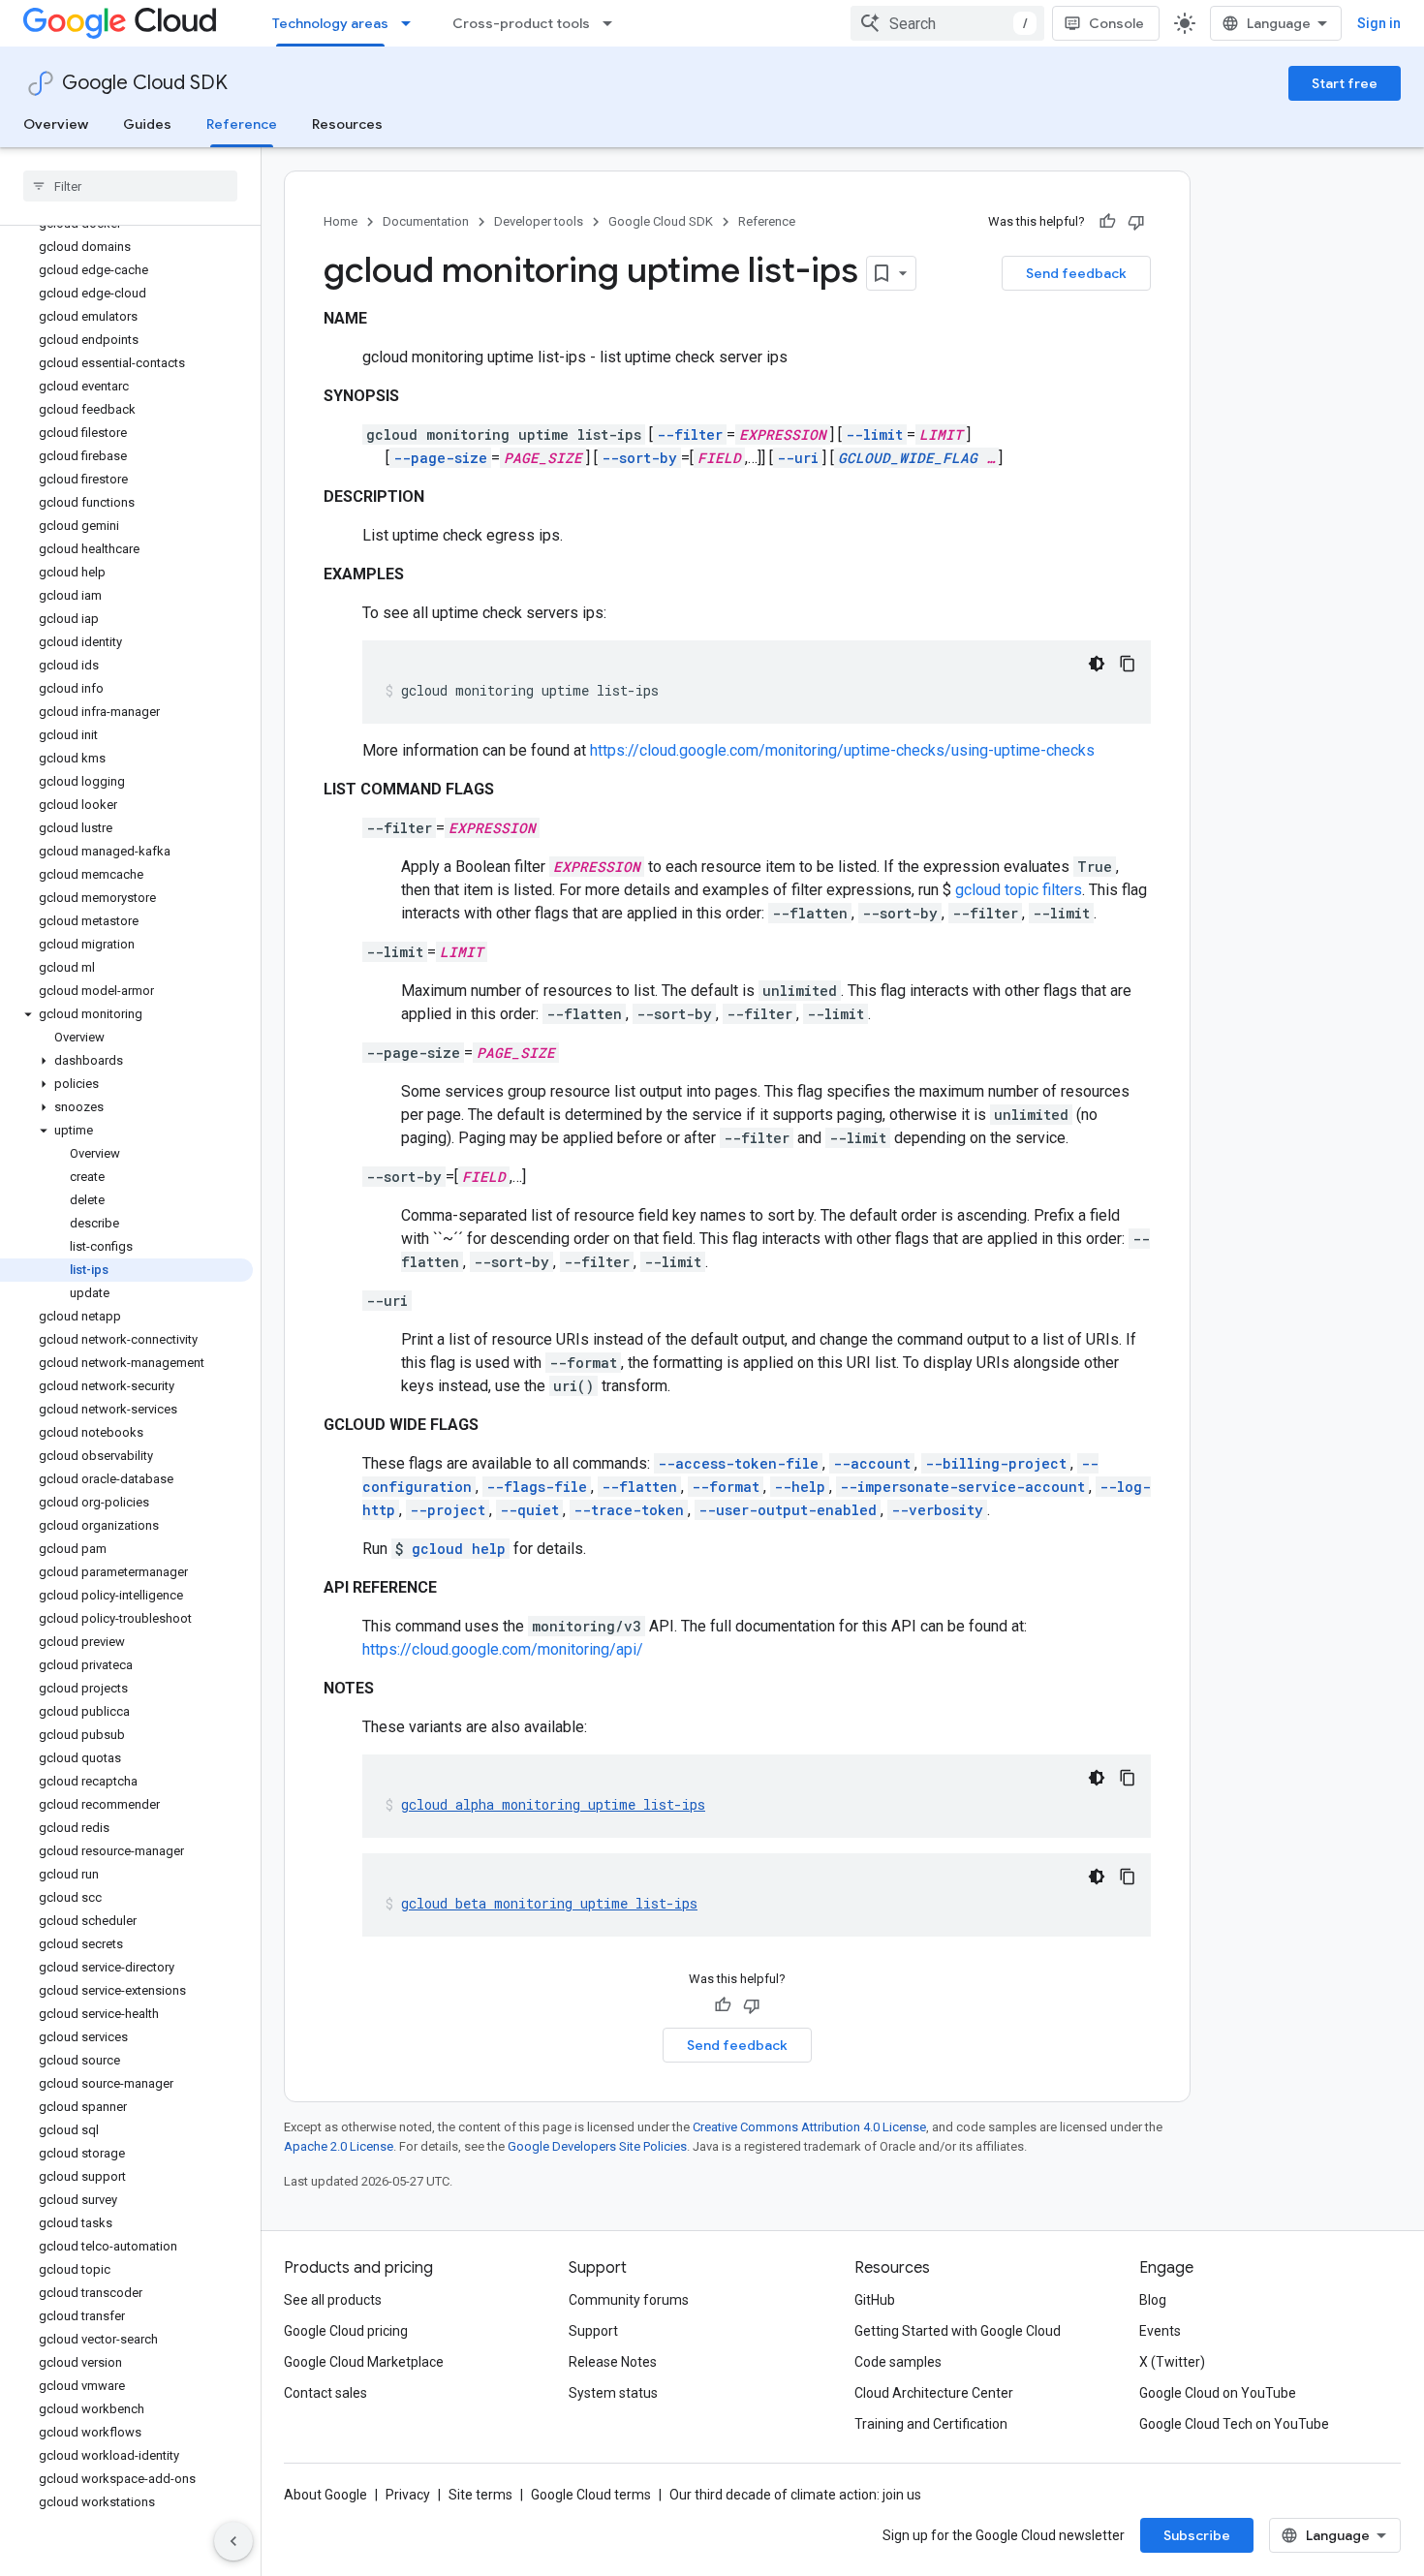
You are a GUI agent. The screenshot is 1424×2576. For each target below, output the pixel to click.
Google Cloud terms (591, 2495)
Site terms (480, 2495)
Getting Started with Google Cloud (958, 2331)
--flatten (639, 1487)
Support (593, 2331)
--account (872, 1463)
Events (1160, 2331)
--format (726, 1487)
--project (448, 1510)
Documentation (426, 221)
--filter (690, 435)
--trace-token (629, 1510)
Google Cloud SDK (145, 83)
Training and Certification (931, 2424)
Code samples (898, 2362)
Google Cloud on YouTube (1218, 2393)
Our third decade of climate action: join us (795, 2495)
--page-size (440, 458)
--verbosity (937, 1510)
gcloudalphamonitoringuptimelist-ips (553, 1804)
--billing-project (996, 1463)
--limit (874, 435)
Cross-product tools (521, 23)
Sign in (1379, 23)
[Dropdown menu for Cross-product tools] (613, 23)
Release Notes (613, 2362)
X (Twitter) (1172, 2362)
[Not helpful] (1136, 222)
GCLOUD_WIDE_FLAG (908, 458)
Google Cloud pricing (346, 2331)
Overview (56, 124)
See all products (333, 2300)
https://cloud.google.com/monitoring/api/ (503, 1649)
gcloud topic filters (1019, 890)
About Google (325, 2495)
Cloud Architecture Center (934, 2393)
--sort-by (639, 458)
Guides (147, 124)
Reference (242, 124)
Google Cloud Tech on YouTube (1234, 2424)
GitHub (875, 2300)
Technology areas (330, 23)
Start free (1345, 83)
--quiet (529, 1510)
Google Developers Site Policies (597, 2146)
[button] (126, 1014)
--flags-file (537, 1487)
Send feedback (1076, 273)
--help (800, 1487)
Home (341, 221)
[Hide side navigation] (233, 2541)
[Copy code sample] (1128, 664)
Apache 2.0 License (339, 2146)
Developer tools (539, 221)
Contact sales (325, 2393)
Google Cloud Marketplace (364, 2362)
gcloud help (459, 1549)
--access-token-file (738, 1463)
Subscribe (1197, 2535)
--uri (798, 458)
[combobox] (947, 23)
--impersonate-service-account (962, 1487)
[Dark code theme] (1097, 664)
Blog (1153, 2300)
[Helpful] (1107, 222)
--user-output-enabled (788, 1510)
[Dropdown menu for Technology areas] (412, 23)
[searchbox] (130, 186)
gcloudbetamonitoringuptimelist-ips (549, 1903)
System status (613, 2393)
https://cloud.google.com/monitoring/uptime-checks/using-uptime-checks (842, 750)
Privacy (408, 2495)
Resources (347, 124)
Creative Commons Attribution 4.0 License (809, 2127)
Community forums (629, 2300)
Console (1116, 23)
